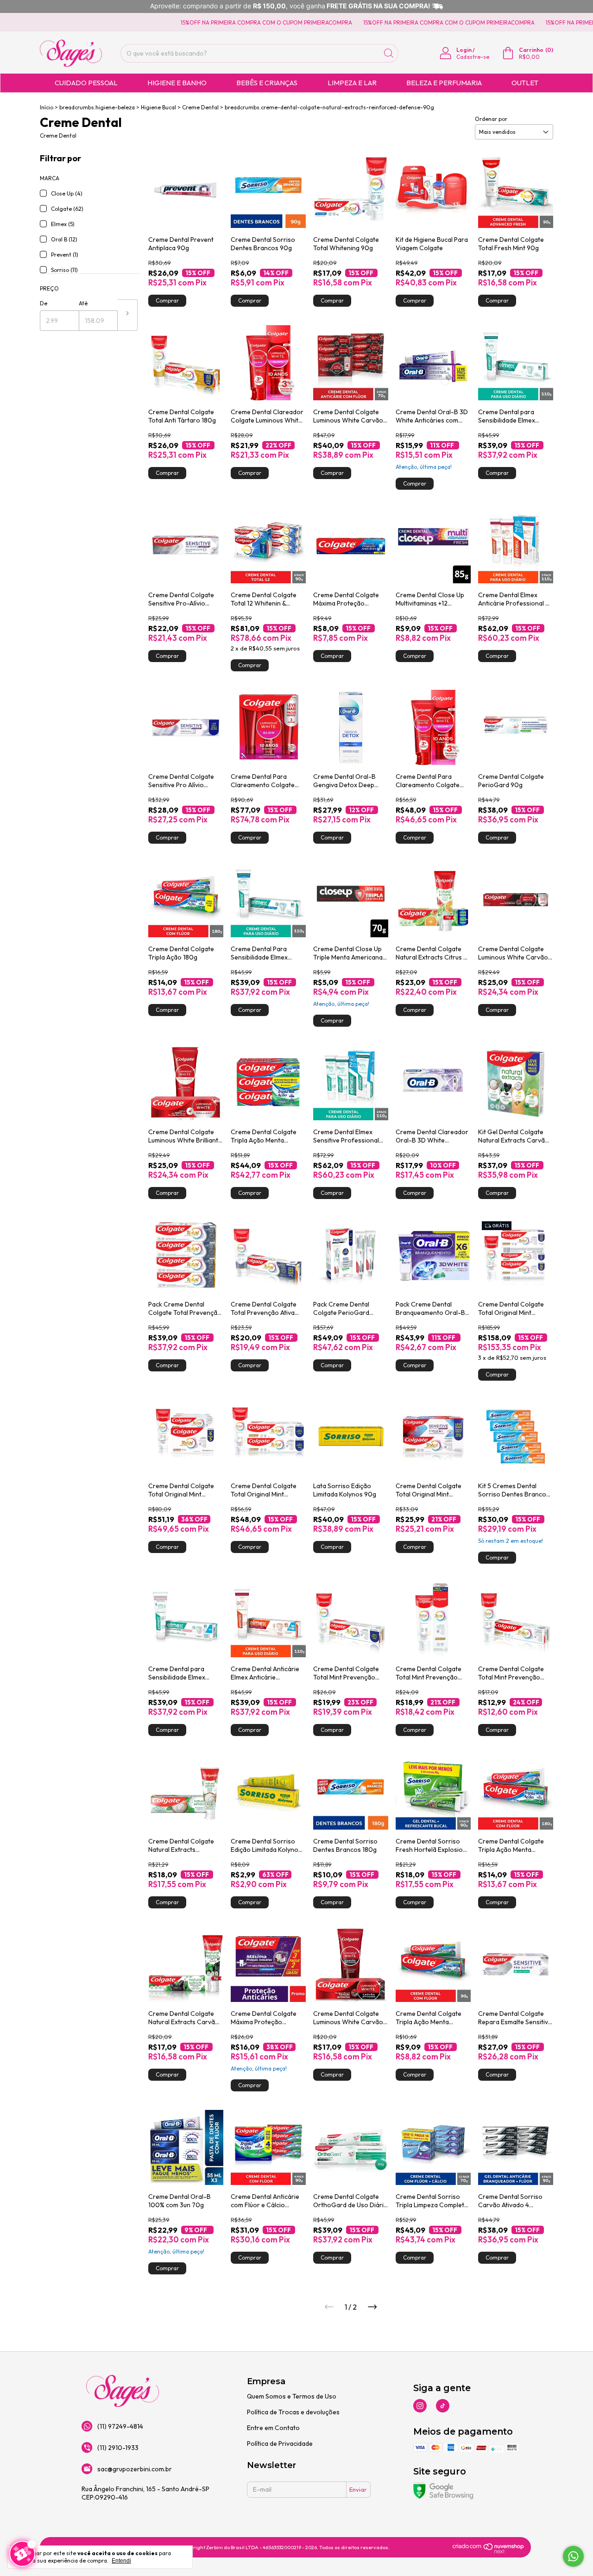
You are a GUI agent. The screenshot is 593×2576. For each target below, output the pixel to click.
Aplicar (128, 315)
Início (47, 107)
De (44, 303)
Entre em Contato (273, 2428)
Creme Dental (200, 107)
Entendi (121, 2561)
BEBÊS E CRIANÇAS (267, 83)
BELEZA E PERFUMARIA (444, 83)
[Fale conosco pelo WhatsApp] (573, 2556)
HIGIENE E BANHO (177, 83)
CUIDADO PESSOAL (86, 83)
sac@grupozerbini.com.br (135, 2469)
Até (83, 303)
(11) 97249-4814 (120, 2426)
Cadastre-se (473, 57)
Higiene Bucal (158, 107)
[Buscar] (389, 53)
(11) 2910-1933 (118, 2448)
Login (464, 50)
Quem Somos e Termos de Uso (292, 2396)
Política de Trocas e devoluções (293, 2412)
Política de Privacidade (280, 2443)
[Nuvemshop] (489, 2551)
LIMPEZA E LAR (352, 83)
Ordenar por (491, 119)
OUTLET (525, 83)
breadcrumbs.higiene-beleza (97, 107)
